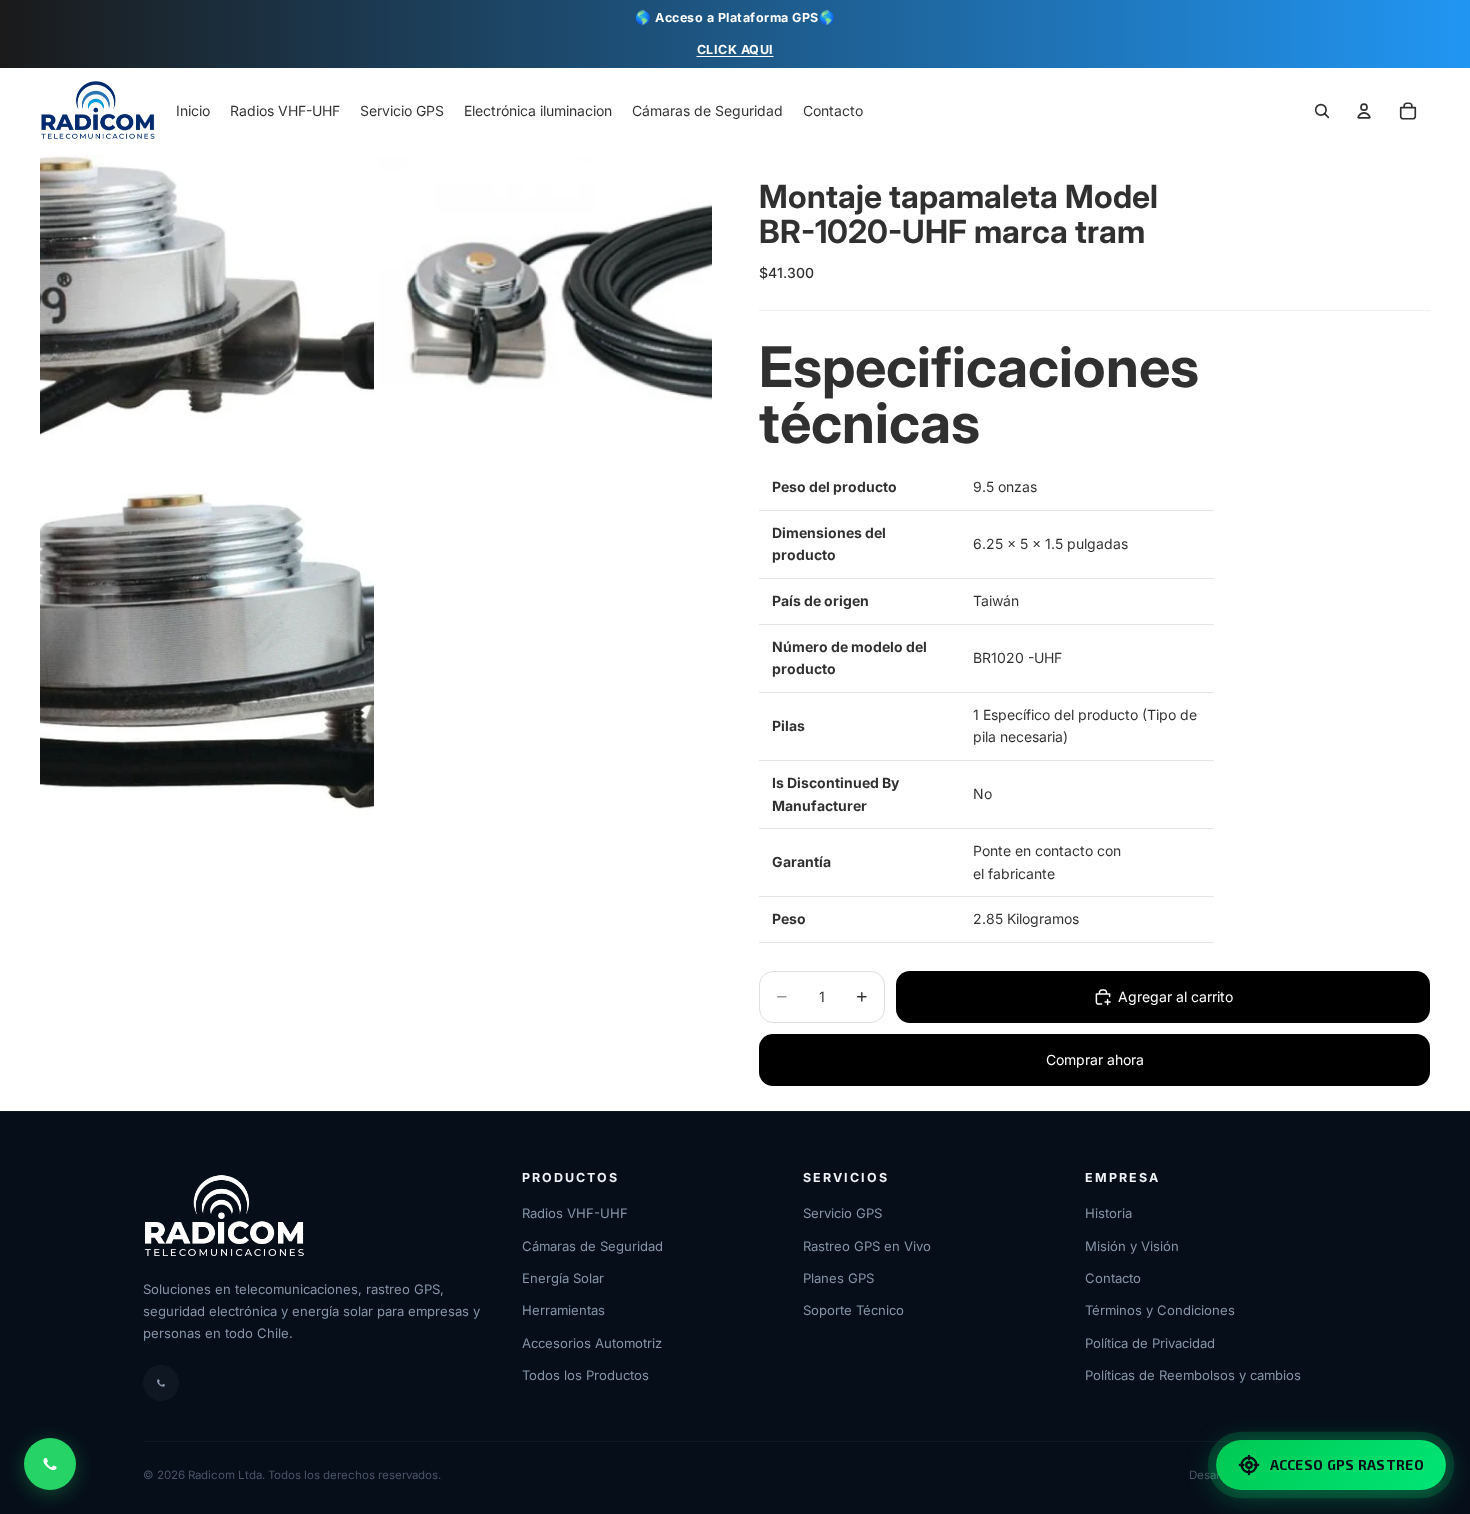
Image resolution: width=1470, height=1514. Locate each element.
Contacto (1113, 1278)
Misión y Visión (1132, 1246)
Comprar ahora (1095, 1059)
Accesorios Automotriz (592, 1343)
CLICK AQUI (735, 49)
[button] (1408, 112)
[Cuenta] (1364, 112)
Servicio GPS (842, 1213)
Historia (1108, 1213)
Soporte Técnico (853, 1310)
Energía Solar (563, 1278)
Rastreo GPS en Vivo (867, 1246)
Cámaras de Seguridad (592, 1246)
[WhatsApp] (161, 1383)
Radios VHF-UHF (575, 1213)
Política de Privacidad (1150, 1343)
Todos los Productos (585, 1375)
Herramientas (563, 1310)
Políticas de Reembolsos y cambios (1193, 1375)
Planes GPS (838, 1278)
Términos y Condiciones (1160, 1310)
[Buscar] (1322, 112)
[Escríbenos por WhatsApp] (50, 1464)
